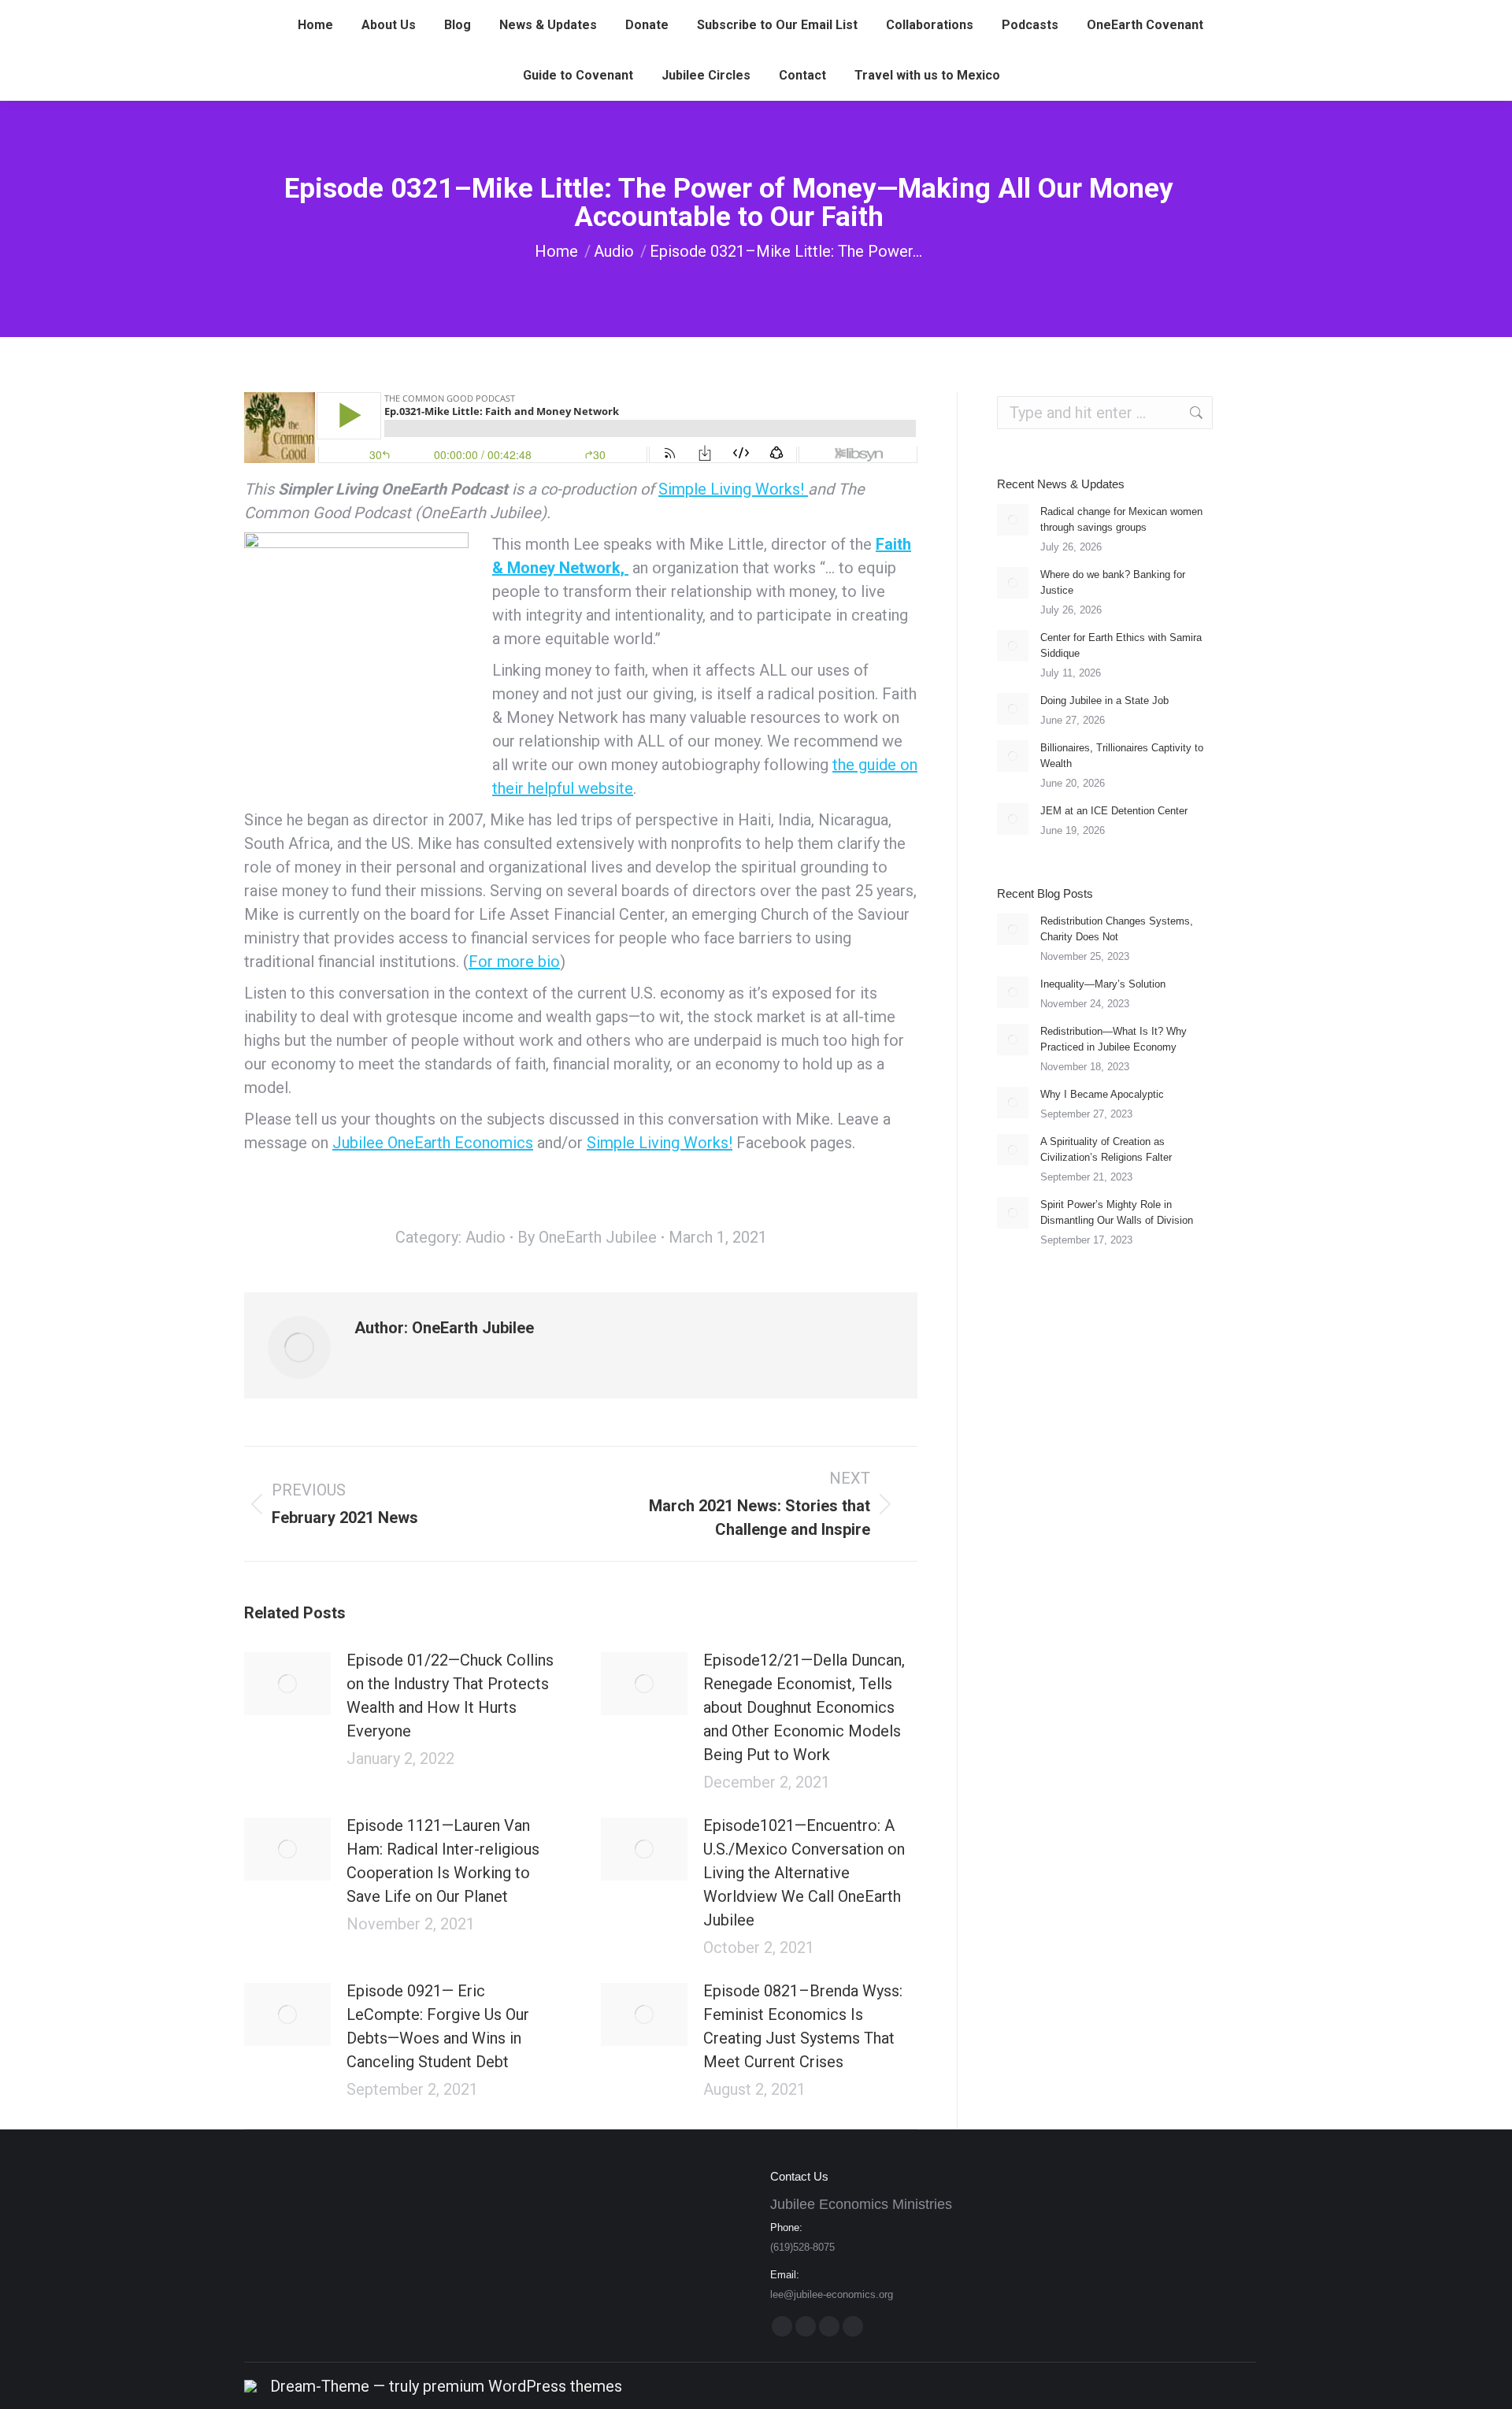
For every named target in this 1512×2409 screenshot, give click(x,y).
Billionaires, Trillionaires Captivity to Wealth (1122, 756)
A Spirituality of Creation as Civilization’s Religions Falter (1106, 1149)
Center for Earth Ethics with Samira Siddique (1121, 645)
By (587, 1237)
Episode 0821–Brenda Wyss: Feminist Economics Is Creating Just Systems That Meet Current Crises (803, 2026)
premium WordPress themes (523, 2386)
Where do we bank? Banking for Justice (1113, 582)
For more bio (514, 962)
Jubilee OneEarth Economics (433, 1143)
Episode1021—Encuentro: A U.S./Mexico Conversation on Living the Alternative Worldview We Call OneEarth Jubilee (804, 1873)
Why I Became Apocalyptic (1102, 1094)
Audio (485, 1237)
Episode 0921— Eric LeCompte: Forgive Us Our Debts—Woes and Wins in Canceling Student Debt (438, 2026)
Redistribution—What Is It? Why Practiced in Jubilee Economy (1114, 1039)
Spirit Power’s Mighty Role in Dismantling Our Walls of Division (1117, 1212)
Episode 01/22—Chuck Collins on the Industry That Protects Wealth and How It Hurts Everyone (450, 1696)
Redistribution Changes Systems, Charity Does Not (1117, 929)
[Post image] (287, 1684)
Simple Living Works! (733, 489)
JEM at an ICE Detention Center (1114, 811)
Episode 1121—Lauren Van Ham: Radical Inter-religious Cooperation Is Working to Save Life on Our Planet (443, 1861)
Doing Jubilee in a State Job (1104, 700)
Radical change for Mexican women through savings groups (1121, 519)
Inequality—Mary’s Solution (1103, 984)
